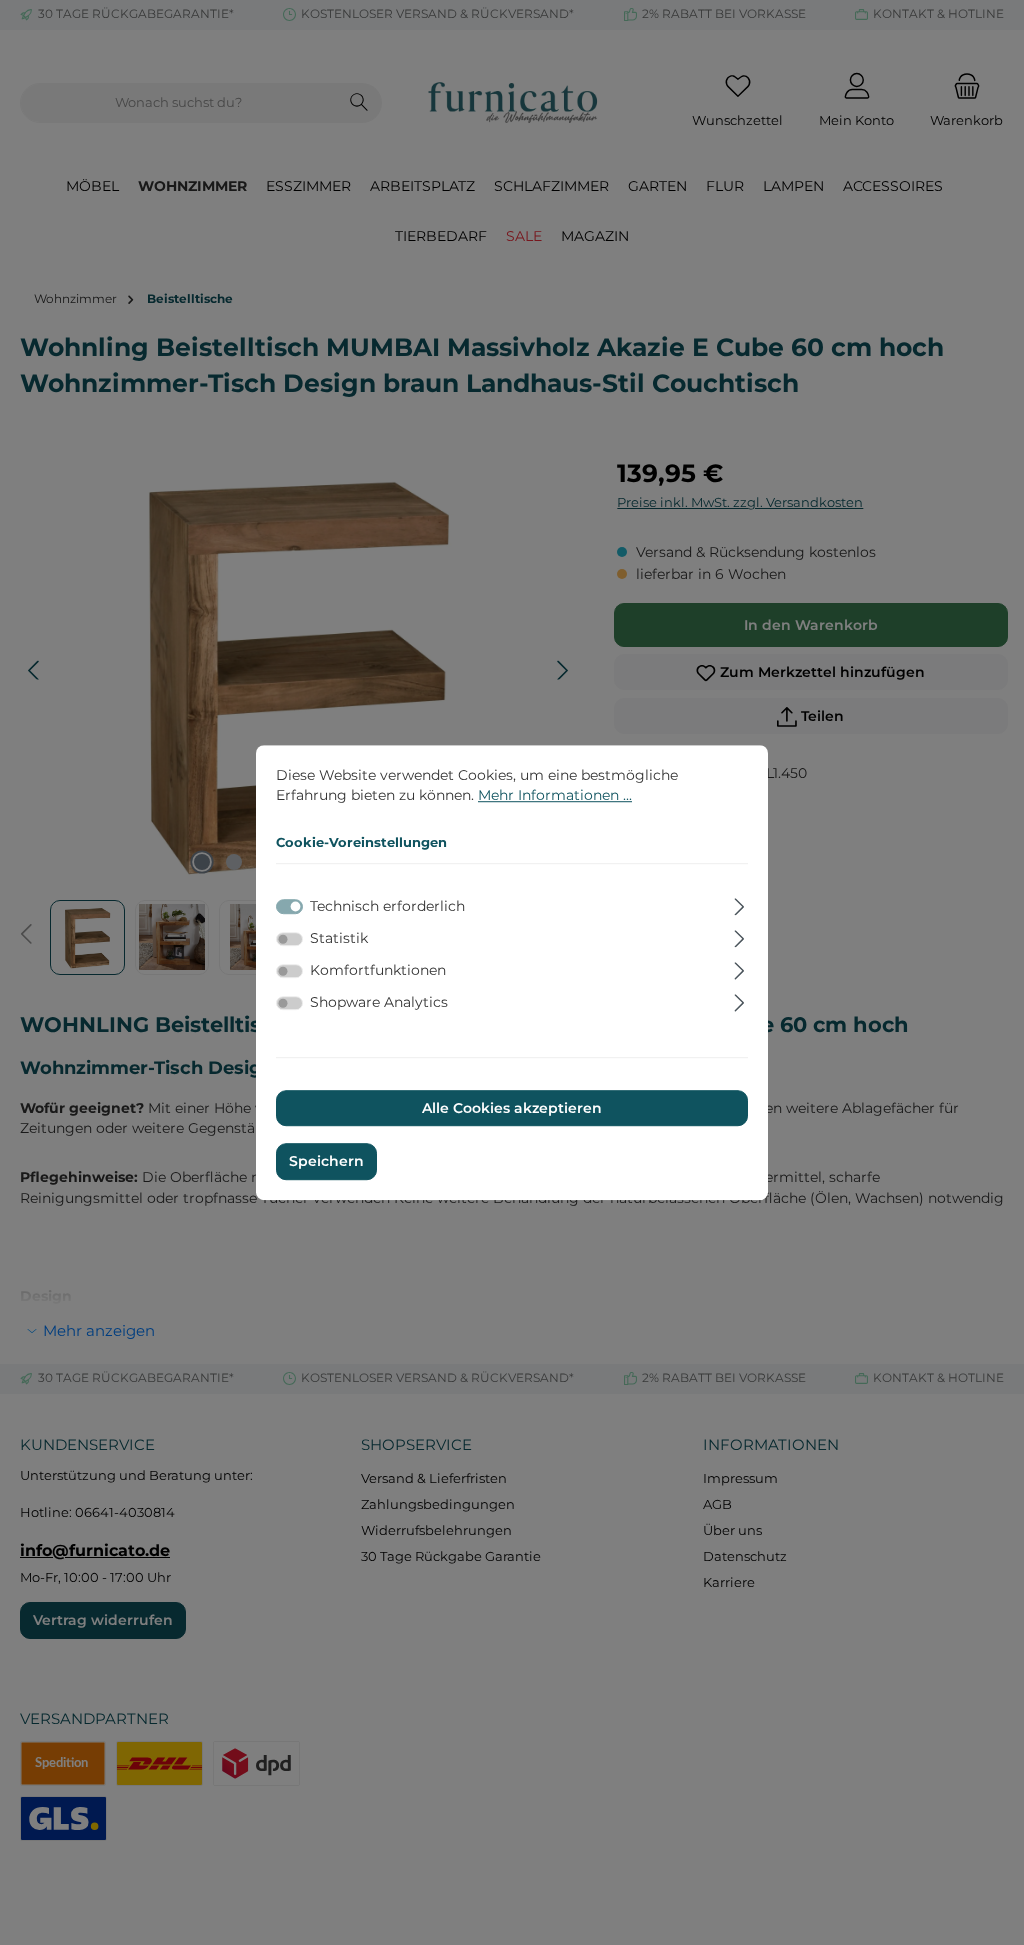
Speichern (326, 1162)
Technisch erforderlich (387, 906)
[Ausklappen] (739, 903)
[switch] (289, 939)
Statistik (339, 938)
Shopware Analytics (379, 1003)
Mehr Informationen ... (555, 795)
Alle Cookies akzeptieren (512, 1108)
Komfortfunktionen (378, 970)
